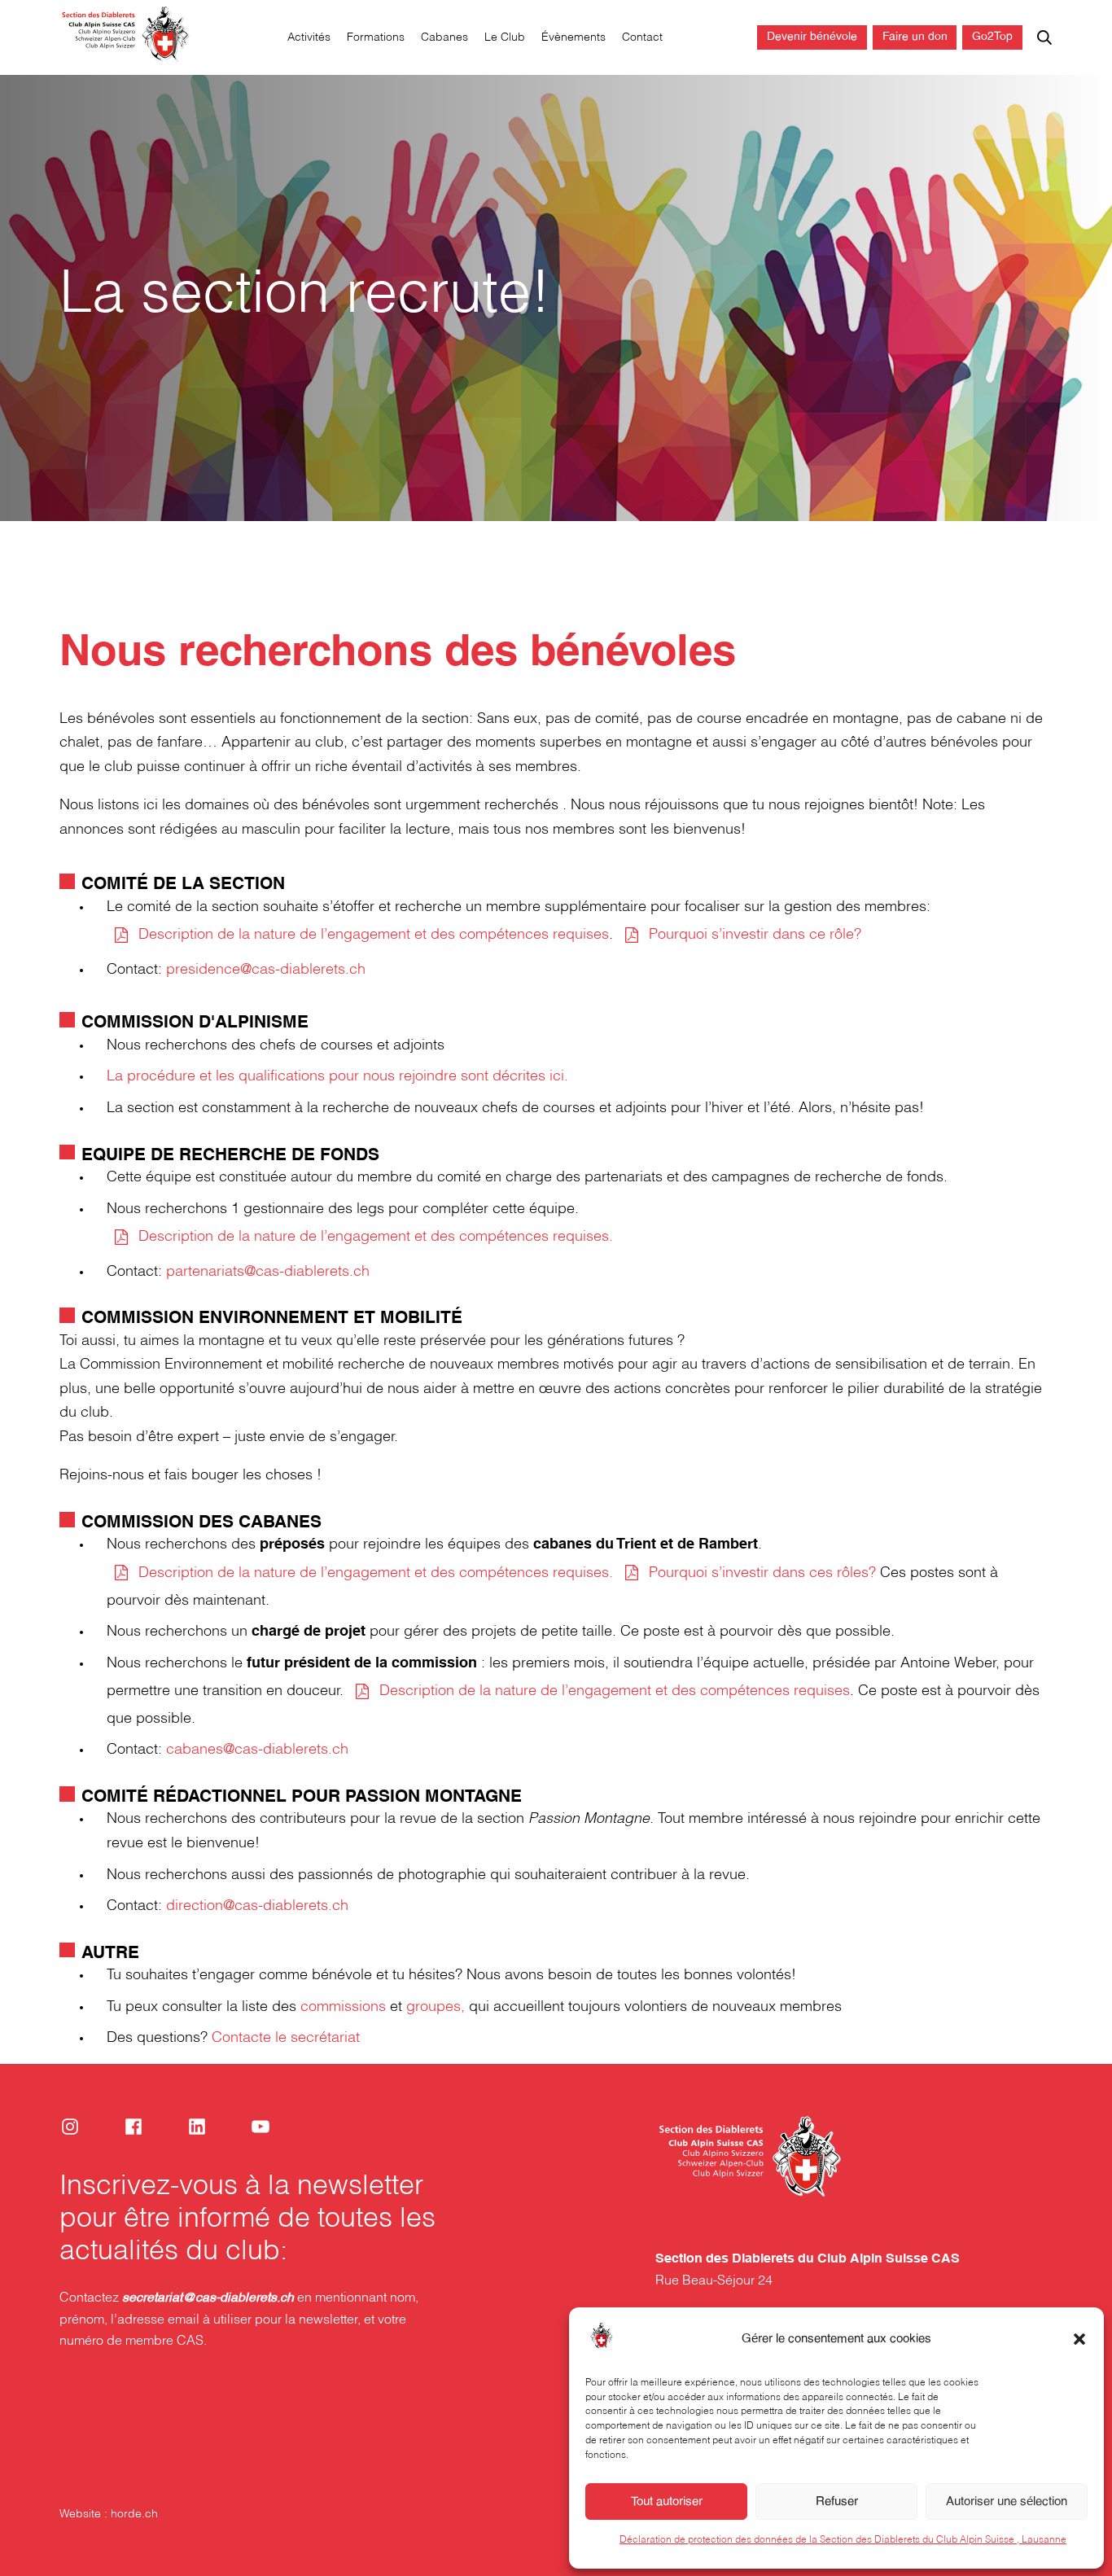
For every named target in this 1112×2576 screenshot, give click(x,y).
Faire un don (915, 37)
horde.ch (134, 2515)
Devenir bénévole (812, 37)
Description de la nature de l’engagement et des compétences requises (374, 935)
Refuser (837, 2502)
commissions (343, 2007)
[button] (1079, 2339)
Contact (642, 38)
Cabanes (444, 38)
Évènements (574, 38)
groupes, (436, 2007)
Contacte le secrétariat (286, 2038)
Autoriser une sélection (1007, 2502)
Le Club (505, 38)
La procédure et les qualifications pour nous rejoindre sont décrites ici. (337, 1077)
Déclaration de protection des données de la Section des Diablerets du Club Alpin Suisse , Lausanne (843, 2539)
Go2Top (992, 37)
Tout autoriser (667, 2502)
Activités (309, 38)
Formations (376, 38)
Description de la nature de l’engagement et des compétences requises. (376, 1237)
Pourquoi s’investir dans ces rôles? (762, 1573)
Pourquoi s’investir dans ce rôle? (755, 935)
